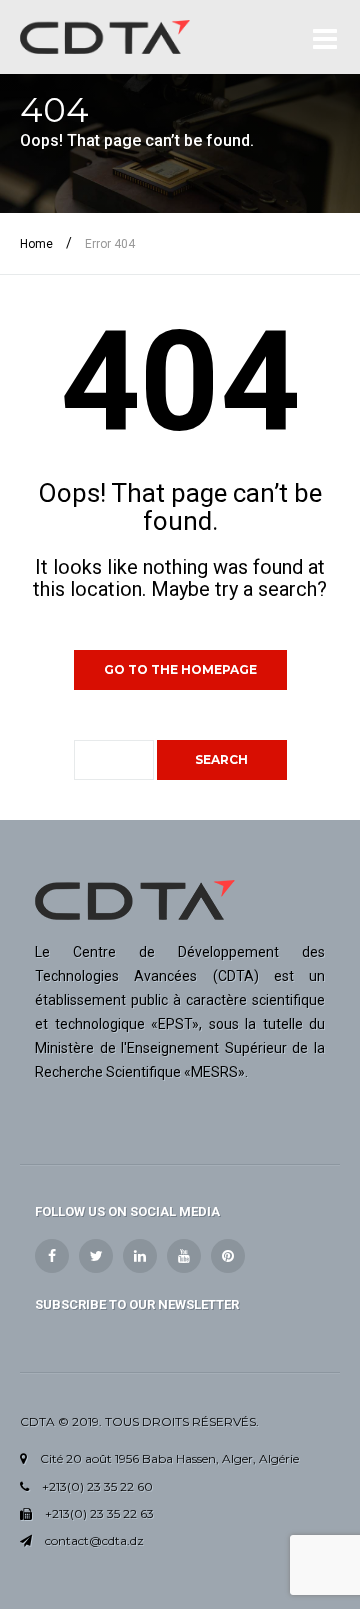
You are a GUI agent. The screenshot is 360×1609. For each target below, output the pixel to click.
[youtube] (184, 1256)
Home (36, 244)
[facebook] (52, 1256)
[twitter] (96, 1256)
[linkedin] (140, 1256)
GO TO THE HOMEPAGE (180, 669)
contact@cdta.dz (94, 1540)
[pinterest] (228, 1256)
